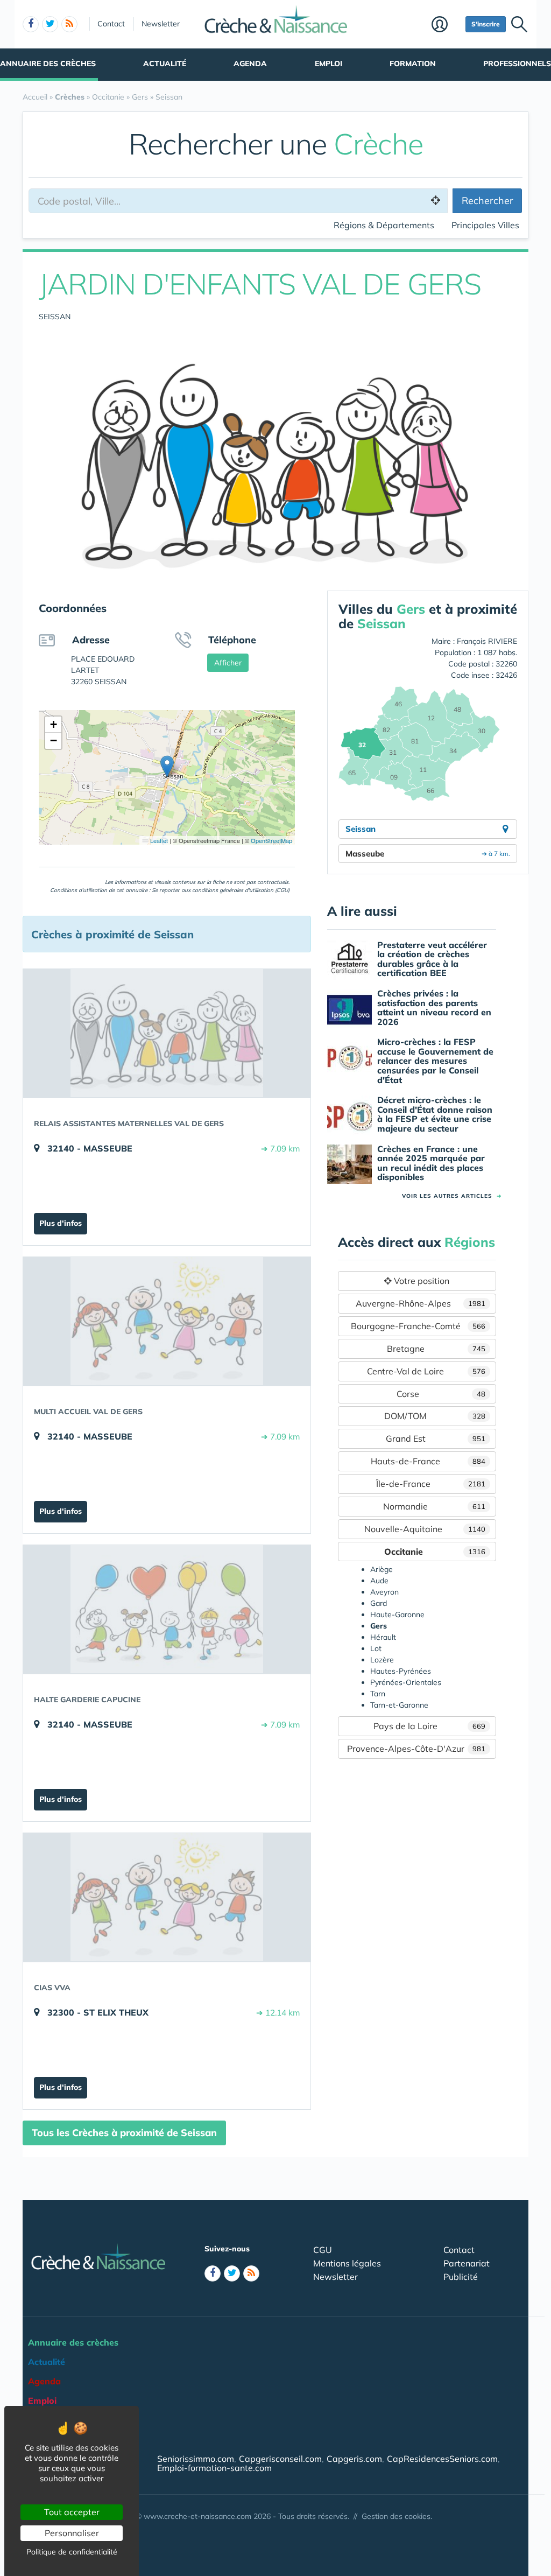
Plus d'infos (61, 1223)
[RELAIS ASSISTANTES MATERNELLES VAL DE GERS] (167, 1033)
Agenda (250, 64)
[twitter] (50, 24)
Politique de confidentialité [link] (72, 2552)
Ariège (382, 1569)
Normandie (434, 1506)
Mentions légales (347, 2263)
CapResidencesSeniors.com (442, 2459)
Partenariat (467, 2263)
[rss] (69, 24)
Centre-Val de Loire (426, 1371)
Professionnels (517, 64)
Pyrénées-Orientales (406, 1682)
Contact (111, 24)
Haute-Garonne (397, 1615)
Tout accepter (72, 2512)
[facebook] (31, 24)
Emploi (329, 64)
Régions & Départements (384, 225)
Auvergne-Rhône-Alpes (421, 1303)
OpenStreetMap (271, 840)
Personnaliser (72, 2533)
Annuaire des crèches (48, 64)
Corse (441, 1394)
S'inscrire (486, 24)
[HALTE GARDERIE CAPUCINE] (167, 1609)
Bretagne (436, 1349)
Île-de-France (431, 1484)
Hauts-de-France (428, 1461)
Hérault (383, 1637)
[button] (167, 766)
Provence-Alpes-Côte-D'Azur (416, 1749)
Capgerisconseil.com (280, 2459)
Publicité (461, 2277)
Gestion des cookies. (397, 2516)
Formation (413, 64)
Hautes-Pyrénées (401, 1671)
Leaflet (158, 840)
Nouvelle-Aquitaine (425, 1529)
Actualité (165, 64)
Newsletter (161, 24)
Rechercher (488, 201)
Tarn (378, 1694)
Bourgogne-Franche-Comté (418, 1326)
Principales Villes (485, 225)
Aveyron (384, 1592)
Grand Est (436, 1438)
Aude (379, 1581)
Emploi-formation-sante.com (214, 2468)
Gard (379, 1603)
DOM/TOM (435, 1416)
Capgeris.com (354, 2459)
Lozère (382, 1660)
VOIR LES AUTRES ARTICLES (452, 1196)
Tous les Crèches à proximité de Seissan (124, 2133)
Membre (446, 25)
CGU (323, 2250)
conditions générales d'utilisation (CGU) (241, 890)
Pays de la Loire (429, 1726)
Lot (376, 1648)
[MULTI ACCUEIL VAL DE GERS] (167, 1321)
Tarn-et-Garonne (399, 1705)
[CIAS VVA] (167, 1897)
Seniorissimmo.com (196, 2459)
